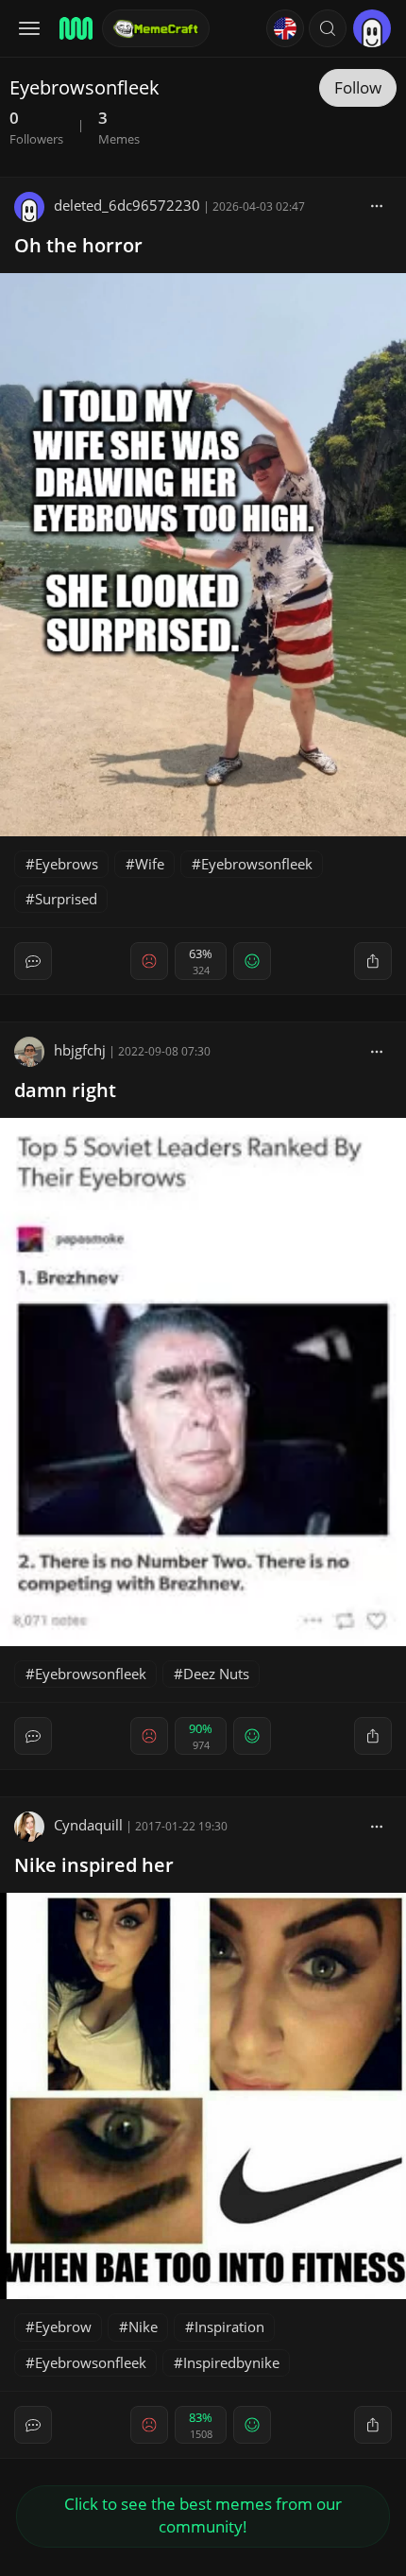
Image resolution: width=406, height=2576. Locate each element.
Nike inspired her (94, 1865)
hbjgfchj (80, 1050)
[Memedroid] (75, 28)
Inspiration (229, 2327)
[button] (328, 28)
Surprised (66, 899)
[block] (377, 205)
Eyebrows (67, 864)
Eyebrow (63, 2327)
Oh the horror (78, 245)
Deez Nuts (216, 1674)
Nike (143, 2327)
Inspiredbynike (231, 2362)
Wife (150, 864)
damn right (65, 1090)
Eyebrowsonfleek (257, 864)
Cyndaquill (88, 1825)
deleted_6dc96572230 (127, 205)
